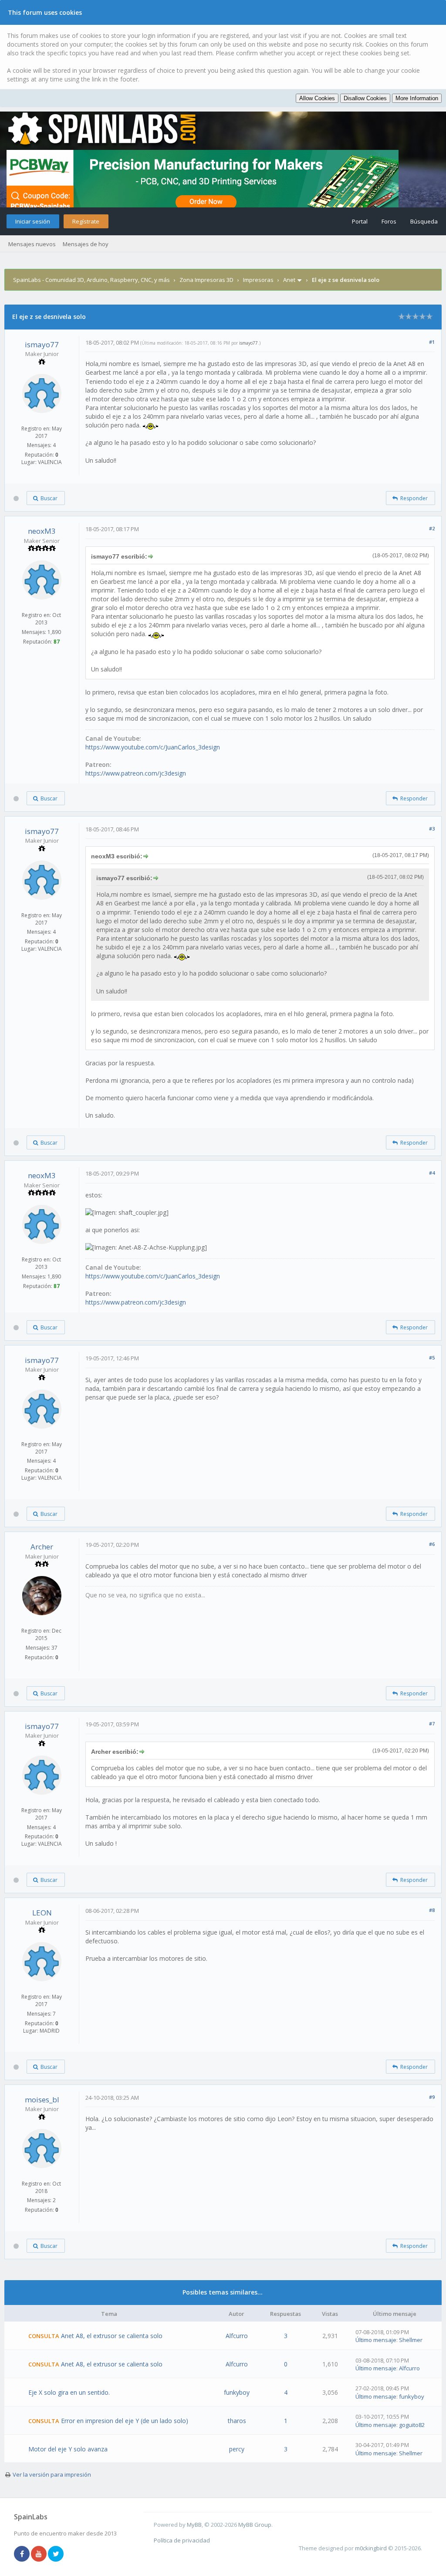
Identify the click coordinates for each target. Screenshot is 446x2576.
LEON (42, 1913)
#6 (432, 1544)
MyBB (194, 2525)
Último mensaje (376, 2340)
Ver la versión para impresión (52, 2474)
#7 (432, 1724)
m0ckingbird (371, 2548)
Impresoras (258, 280)
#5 (432, 1357)
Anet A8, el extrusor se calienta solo (112, 2336)
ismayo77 (42, 344)
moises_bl (42, 2100)
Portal (360, 221)
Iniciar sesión (33, 221)
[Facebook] (22, 2554)
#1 (432, 342)
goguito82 (412, 2425)
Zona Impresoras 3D (206, 280)
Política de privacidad (182, 2540)
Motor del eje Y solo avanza (68, 2449)
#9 (432, 2097)
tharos (237, 2421)
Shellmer (411, 2340)
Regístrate (86, 221)
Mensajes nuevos (32, 244)
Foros (389, 221)
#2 (432, 528)
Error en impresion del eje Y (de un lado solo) (125, 2421)
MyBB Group (255, 2525)
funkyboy (237, 2392)
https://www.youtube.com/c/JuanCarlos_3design (153, 747)
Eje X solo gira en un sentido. (69, 2392)
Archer (42, 1547)
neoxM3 (42, 531)
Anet (289, 280)
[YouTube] (39, 2554)
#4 (432, 1173)
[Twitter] (56, 2554)
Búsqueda (424, 221)
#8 (432, 1910)
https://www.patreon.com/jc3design (136, 773)
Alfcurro (237, 2336)
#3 (432, 829)
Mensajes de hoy (86, 244)
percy (237, 2449)
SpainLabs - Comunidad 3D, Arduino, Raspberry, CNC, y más (91, 280)
